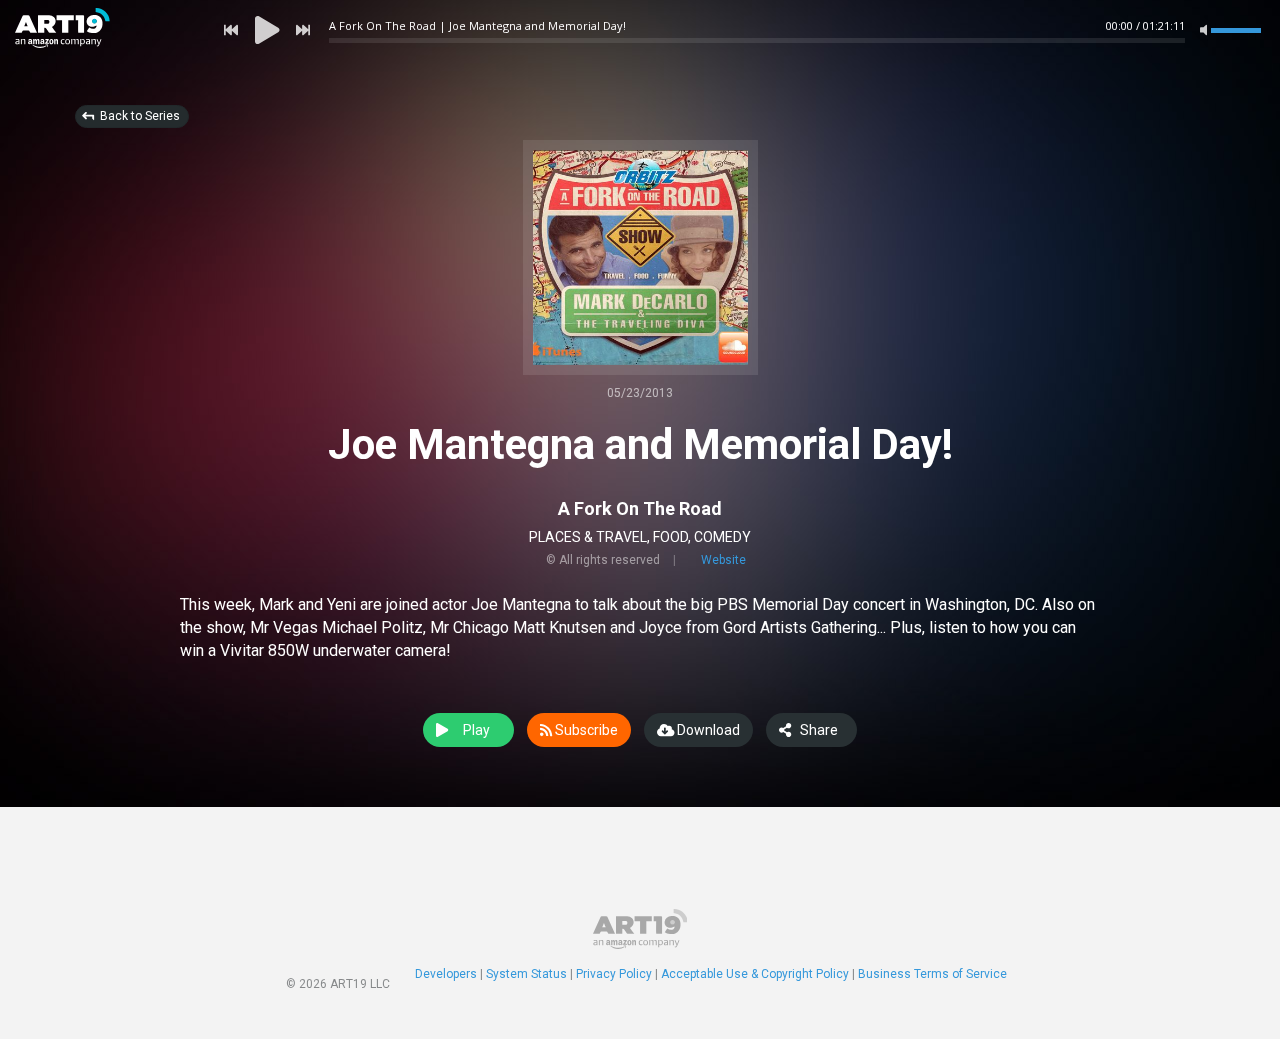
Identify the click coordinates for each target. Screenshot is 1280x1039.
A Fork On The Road (640, 508)
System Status (526, 974)
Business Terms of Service (932, 974)
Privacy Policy (614, 974)
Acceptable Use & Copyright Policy (755, 974)
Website (723, 560)
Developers (446, 974)
